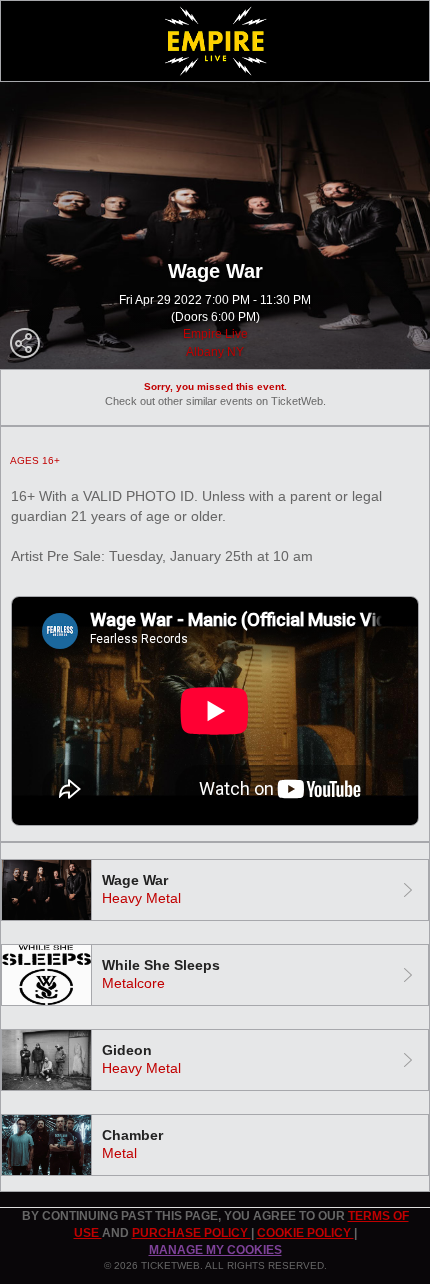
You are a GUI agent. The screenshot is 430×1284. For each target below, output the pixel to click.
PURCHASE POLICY (191, 1233)
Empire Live (215, 334)
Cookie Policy (305, 1233)
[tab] (215, 890)
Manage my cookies (215, 1250)
